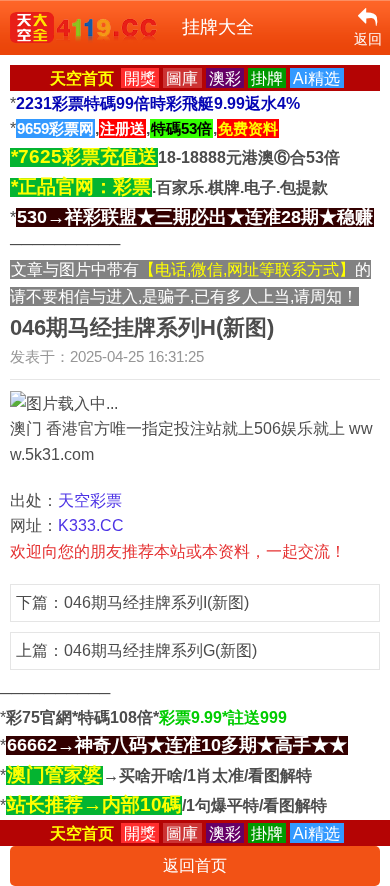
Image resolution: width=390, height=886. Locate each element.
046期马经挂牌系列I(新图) (156, 602)
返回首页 (195, 865)
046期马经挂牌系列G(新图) (160, 650)
